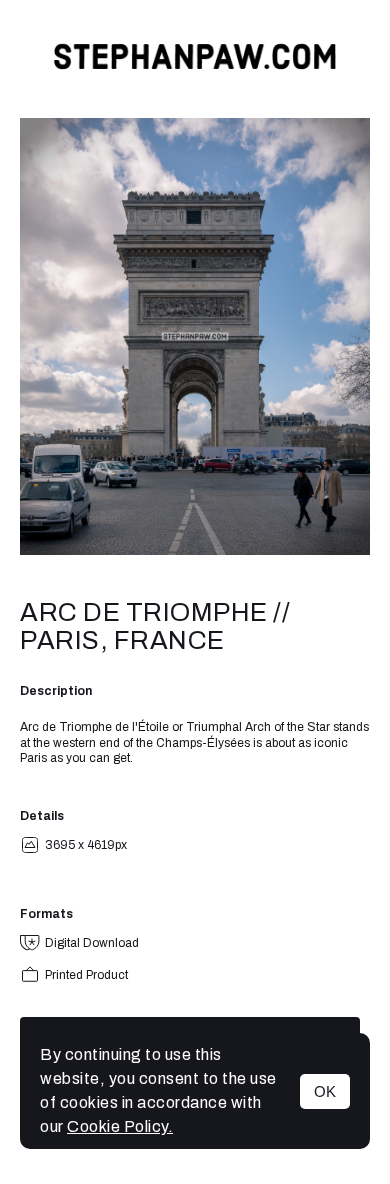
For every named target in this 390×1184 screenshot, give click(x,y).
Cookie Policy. (120, 1126)
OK (325, 1091)
